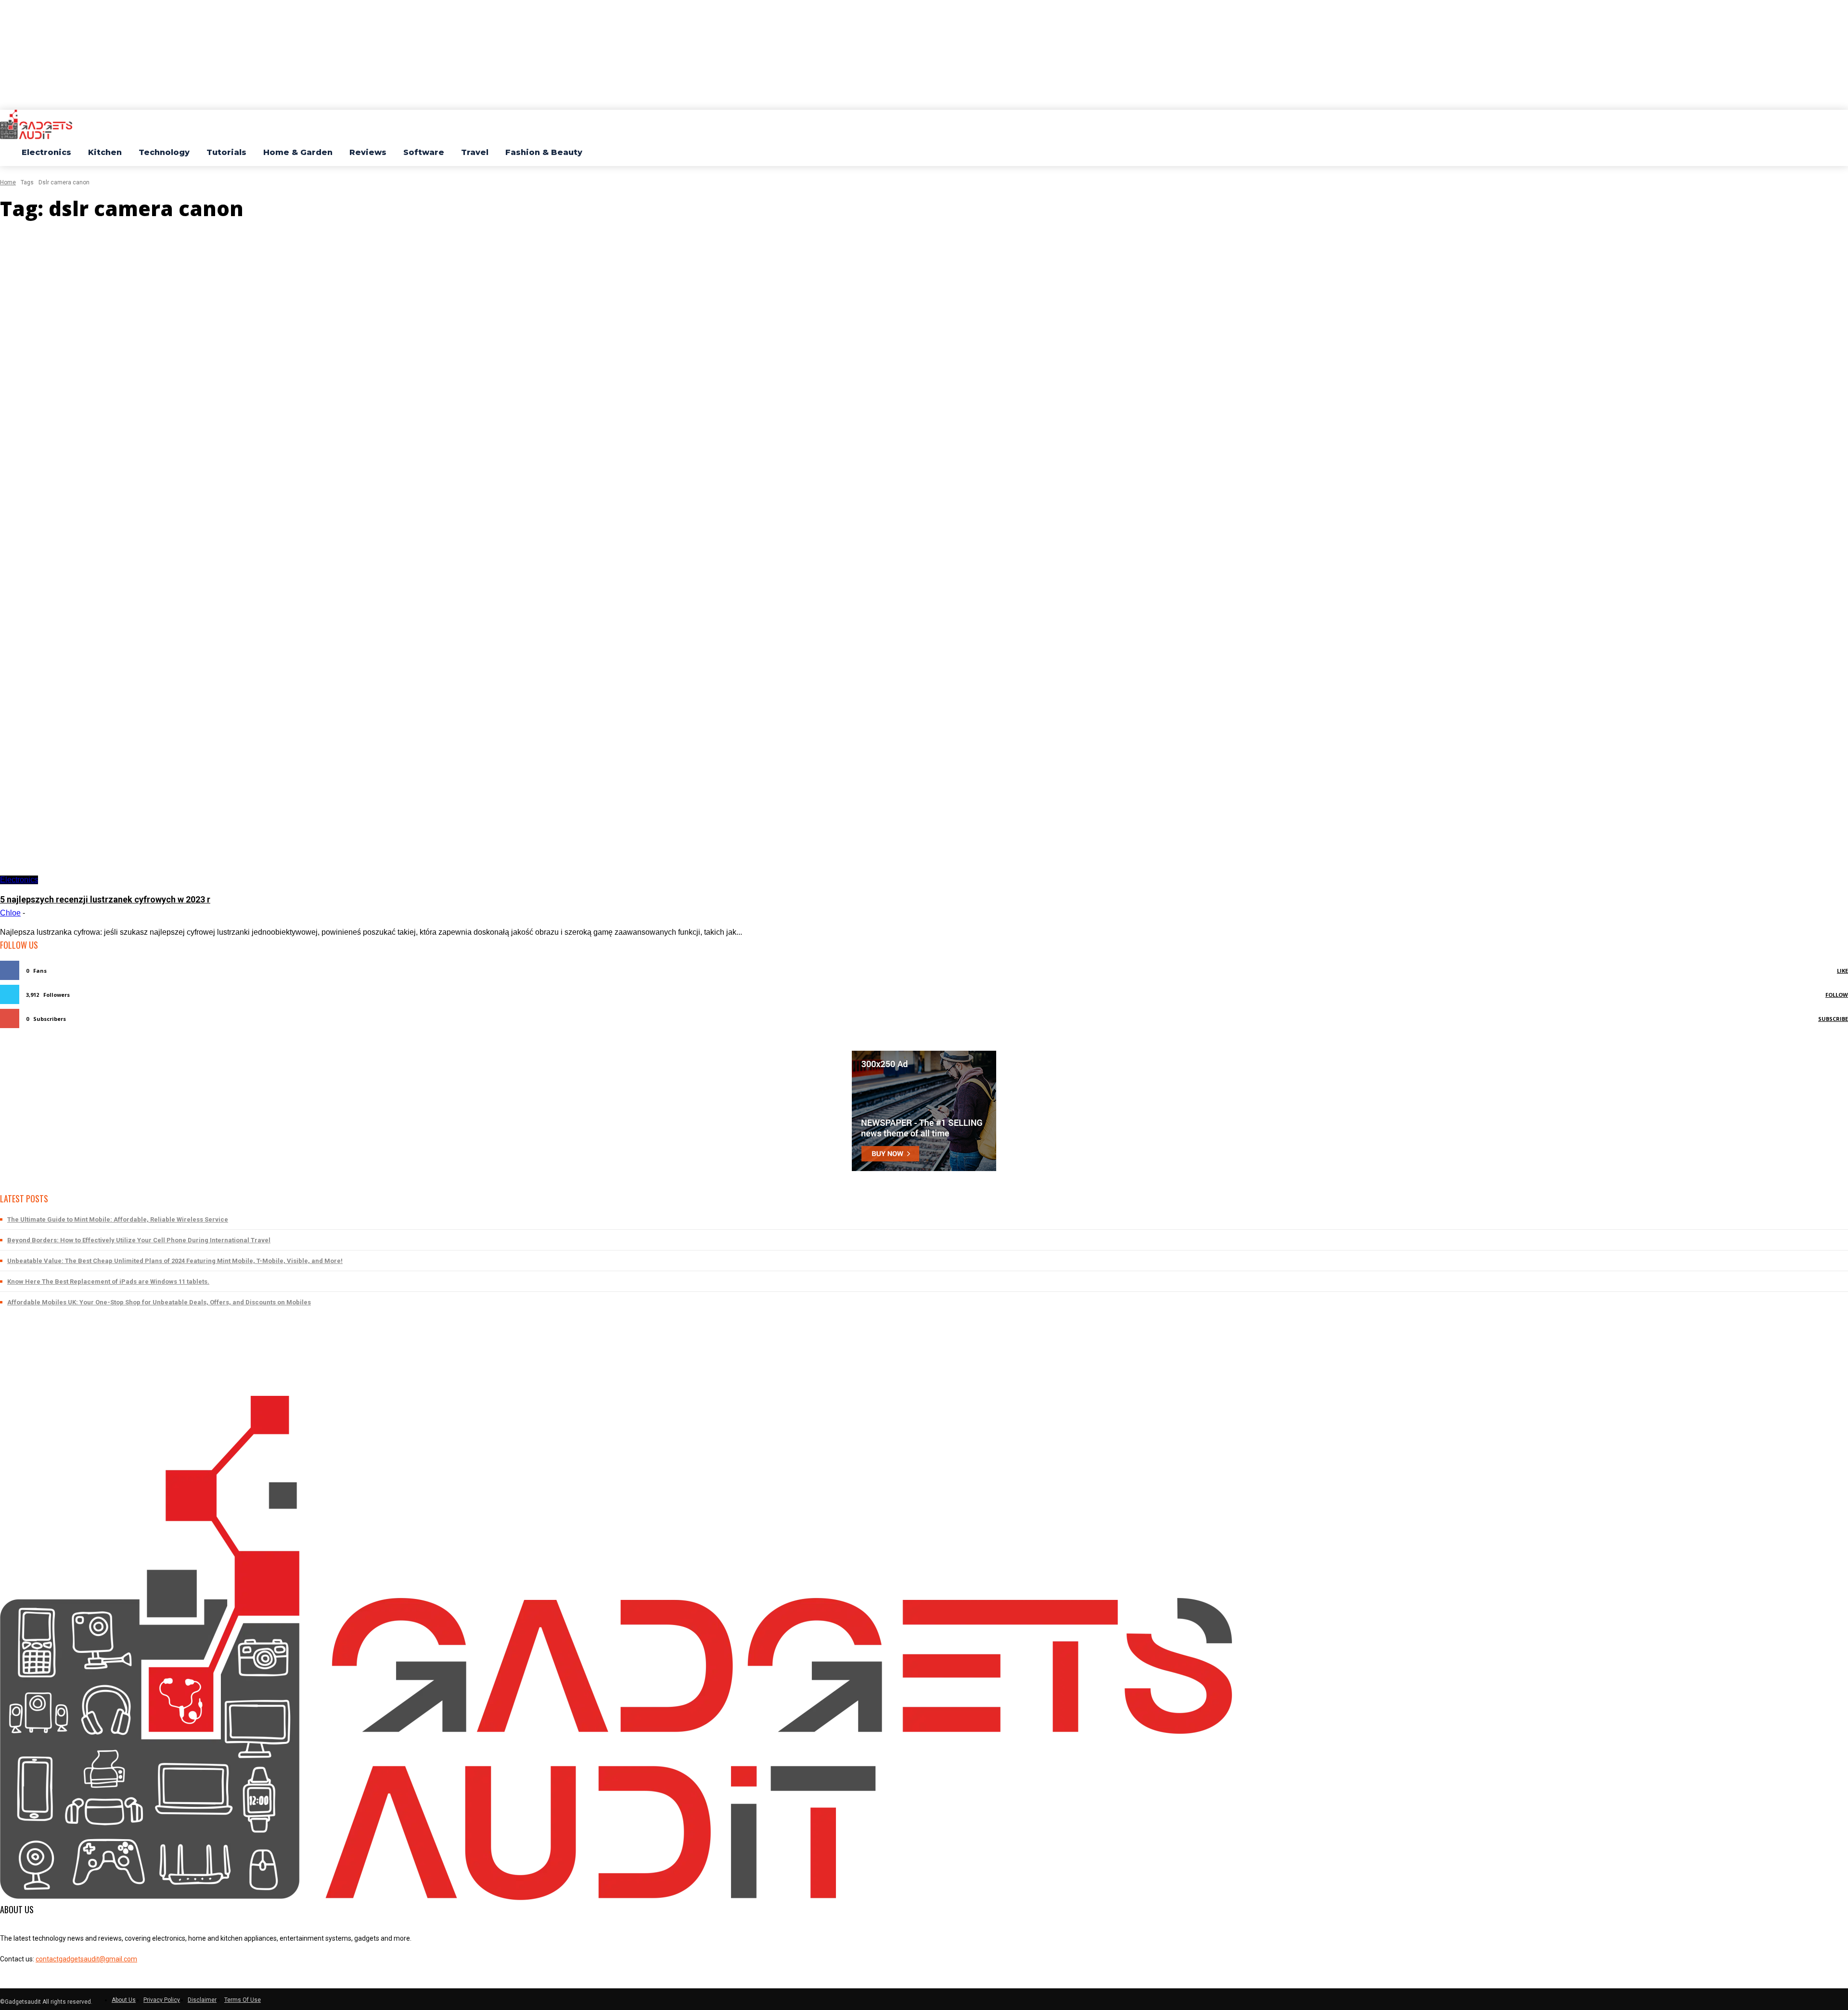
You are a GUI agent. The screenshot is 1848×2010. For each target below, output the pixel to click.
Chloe (10, 913)
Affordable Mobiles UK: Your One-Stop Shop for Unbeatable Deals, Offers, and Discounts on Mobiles (159, 1302)
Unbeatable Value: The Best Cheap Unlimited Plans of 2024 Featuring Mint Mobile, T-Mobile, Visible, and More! (175, 1261)
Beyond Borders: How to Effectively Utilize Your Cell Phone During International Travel (139, 1240)
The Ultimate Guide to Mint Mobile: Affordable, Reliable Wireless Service (118, 1219)
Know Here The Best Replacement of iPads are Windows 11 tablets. (108, 1282)
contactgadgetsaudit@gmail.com (86, 1959)
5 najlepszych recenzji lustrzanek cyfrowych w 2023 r (105, 899)
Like (1842, 971)
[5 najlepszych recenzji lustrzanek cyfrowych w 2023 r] (467, 557)
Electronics (19, 880)
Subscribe (1833, 1019)
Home (8, 182)
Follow (1837, 995)
